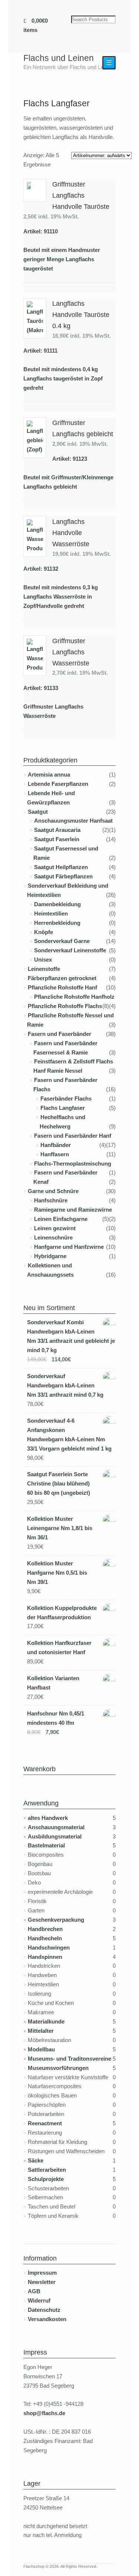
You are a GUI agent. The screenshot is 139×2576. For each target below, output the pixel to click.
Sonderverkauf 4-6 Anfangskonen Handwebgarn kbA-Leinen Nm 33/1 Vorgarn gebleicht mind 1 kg (69, 1435)
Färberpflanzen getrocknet (62, 978)
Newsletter (42, 2282)
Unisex (43, 960)
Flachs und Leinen (59, 58)
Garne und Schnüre (53, 1191)
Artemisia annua (49, 775)
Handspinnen (45, 1957)
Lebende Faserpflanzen (58, 784)
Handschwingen (49, 1948)
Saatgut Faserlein (57, 839)
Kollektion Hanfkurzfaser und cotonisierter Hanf (59, 1647)
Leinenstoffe (44, 969)
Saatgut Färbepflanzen (63, 876)
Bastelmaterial (46, 1845)
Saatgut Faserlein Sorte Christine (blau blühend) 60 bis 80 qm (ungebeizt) (59, 1483)
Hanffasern (55, 1154)
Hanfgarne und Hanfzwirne (69, 1247)
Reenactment (45, 2123)
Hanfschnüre (51, 1200)
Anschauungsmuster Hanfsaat (73, 821)
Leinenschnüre (53, 1237)
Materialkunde (46, 2021)
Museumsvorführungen (58, 2068)
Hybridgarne (50, 1256)
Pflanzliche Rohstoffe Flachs (65, 1006)
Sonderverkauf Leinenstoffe (70, 950)
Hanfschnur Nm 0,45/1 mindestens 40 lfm (56, 1718)
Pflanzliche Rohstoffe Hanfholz (74, 997)
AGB (34, 2291)
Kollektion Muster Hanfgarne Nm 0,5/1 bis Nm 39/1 (57, 1573)
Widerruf (39, 2300)
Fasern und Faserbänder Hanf (73, 1136)
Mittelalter (41, 2031)
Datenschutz (44, 2310)
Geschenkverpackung (56, 1920)
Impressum (42, 2273)
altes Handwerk (48, 1818)
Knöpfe (44, 932)
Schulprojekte (46, 2179)
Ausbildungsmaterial (55, 1836)
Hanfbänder (56, 1145)
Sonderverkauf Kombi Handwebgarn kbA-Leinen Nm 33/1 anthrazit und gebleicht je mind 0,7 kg (71, 1336)
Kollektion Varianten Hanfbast (53, 1683)
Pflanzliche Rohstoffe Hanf (62, 987)
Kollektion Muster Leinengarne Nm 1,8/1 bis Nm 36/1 (60, 1528)
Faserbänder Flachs (66, 1099)
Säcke (36, 2160)
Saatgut (38, 812)
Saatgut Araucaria (57, 830)
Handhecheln (45, 1938)
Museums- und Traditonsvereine (69, 2059)
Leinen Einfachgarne (61, 1219)
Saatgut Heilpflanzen (61, 867)
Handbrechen (45, 1929)
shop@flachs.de (44, 2413)
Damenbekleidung (57, 904)
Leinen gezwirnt (55, 1228)
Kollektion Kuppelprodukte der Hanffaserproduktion (62, 1613)
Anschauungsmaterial (56, 1827)
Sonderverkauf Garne (62, 941)
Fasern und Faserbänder (59, 1034)
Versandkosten (47, 2319)
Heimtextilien (51, 913)
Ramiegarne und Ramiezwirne (73, 1210)
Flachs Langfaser (63, 1108)
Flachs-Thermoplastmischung (73, 1164)
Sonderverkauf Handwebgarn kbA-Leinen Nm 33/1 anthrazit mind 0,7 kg (65, 1385)
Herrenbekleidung (57, 923)
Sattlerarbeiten (47, 2170)
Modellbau (41, 2049)
